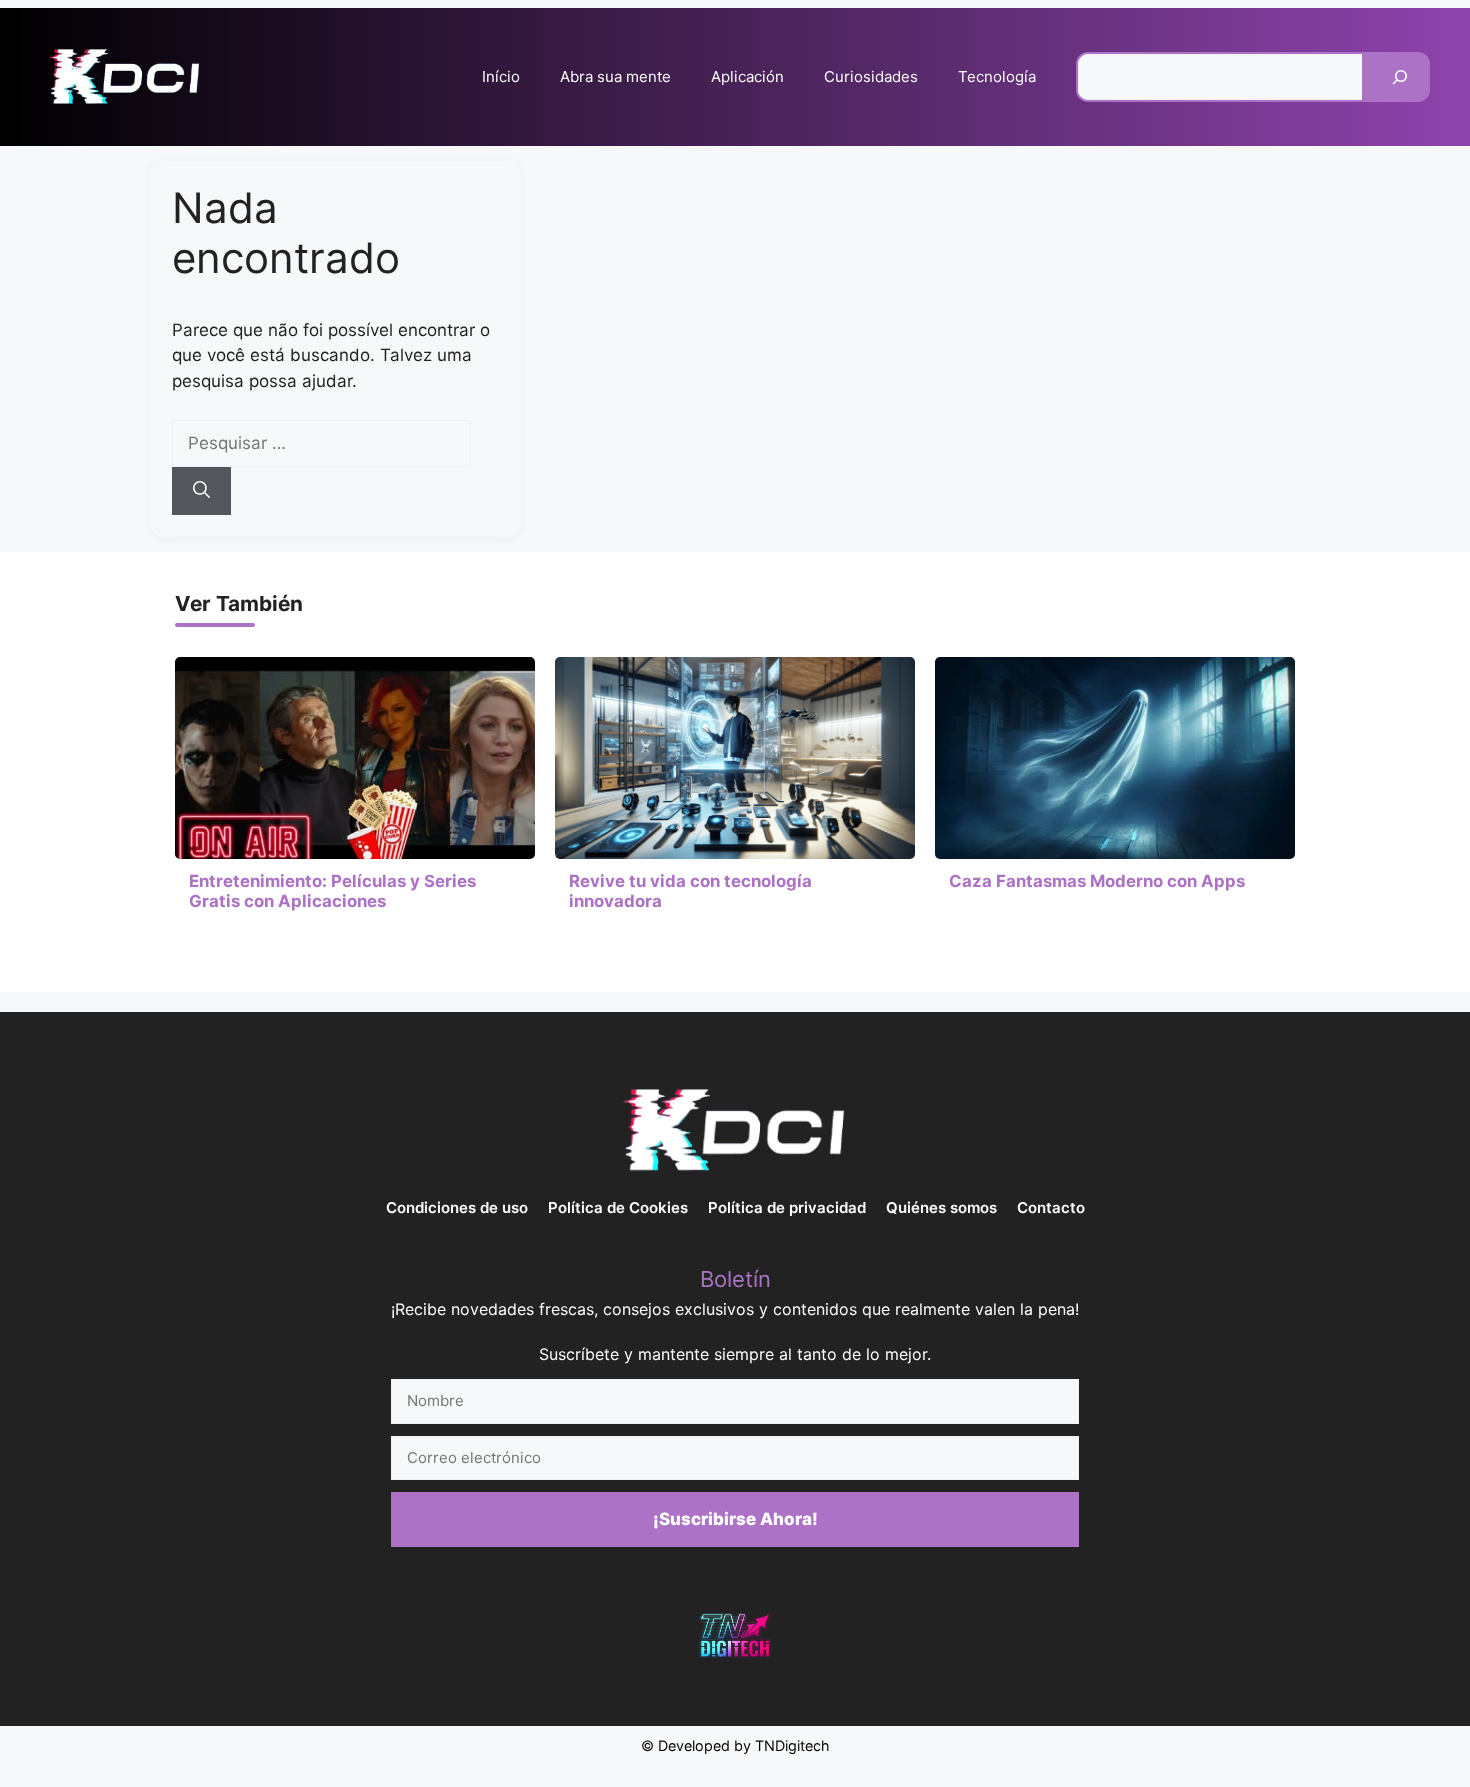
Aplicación (747, 76)
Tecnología (997, 76)
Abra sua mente (615, 76)
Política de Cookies (618, 1207)
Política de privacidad (787, 1207)
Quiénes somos (941, 1207)
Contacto (1051, 1207)
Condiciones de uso (457, 1207)
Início (501, 76)
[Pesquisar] (1400, 77)
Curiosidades (871, 76)
